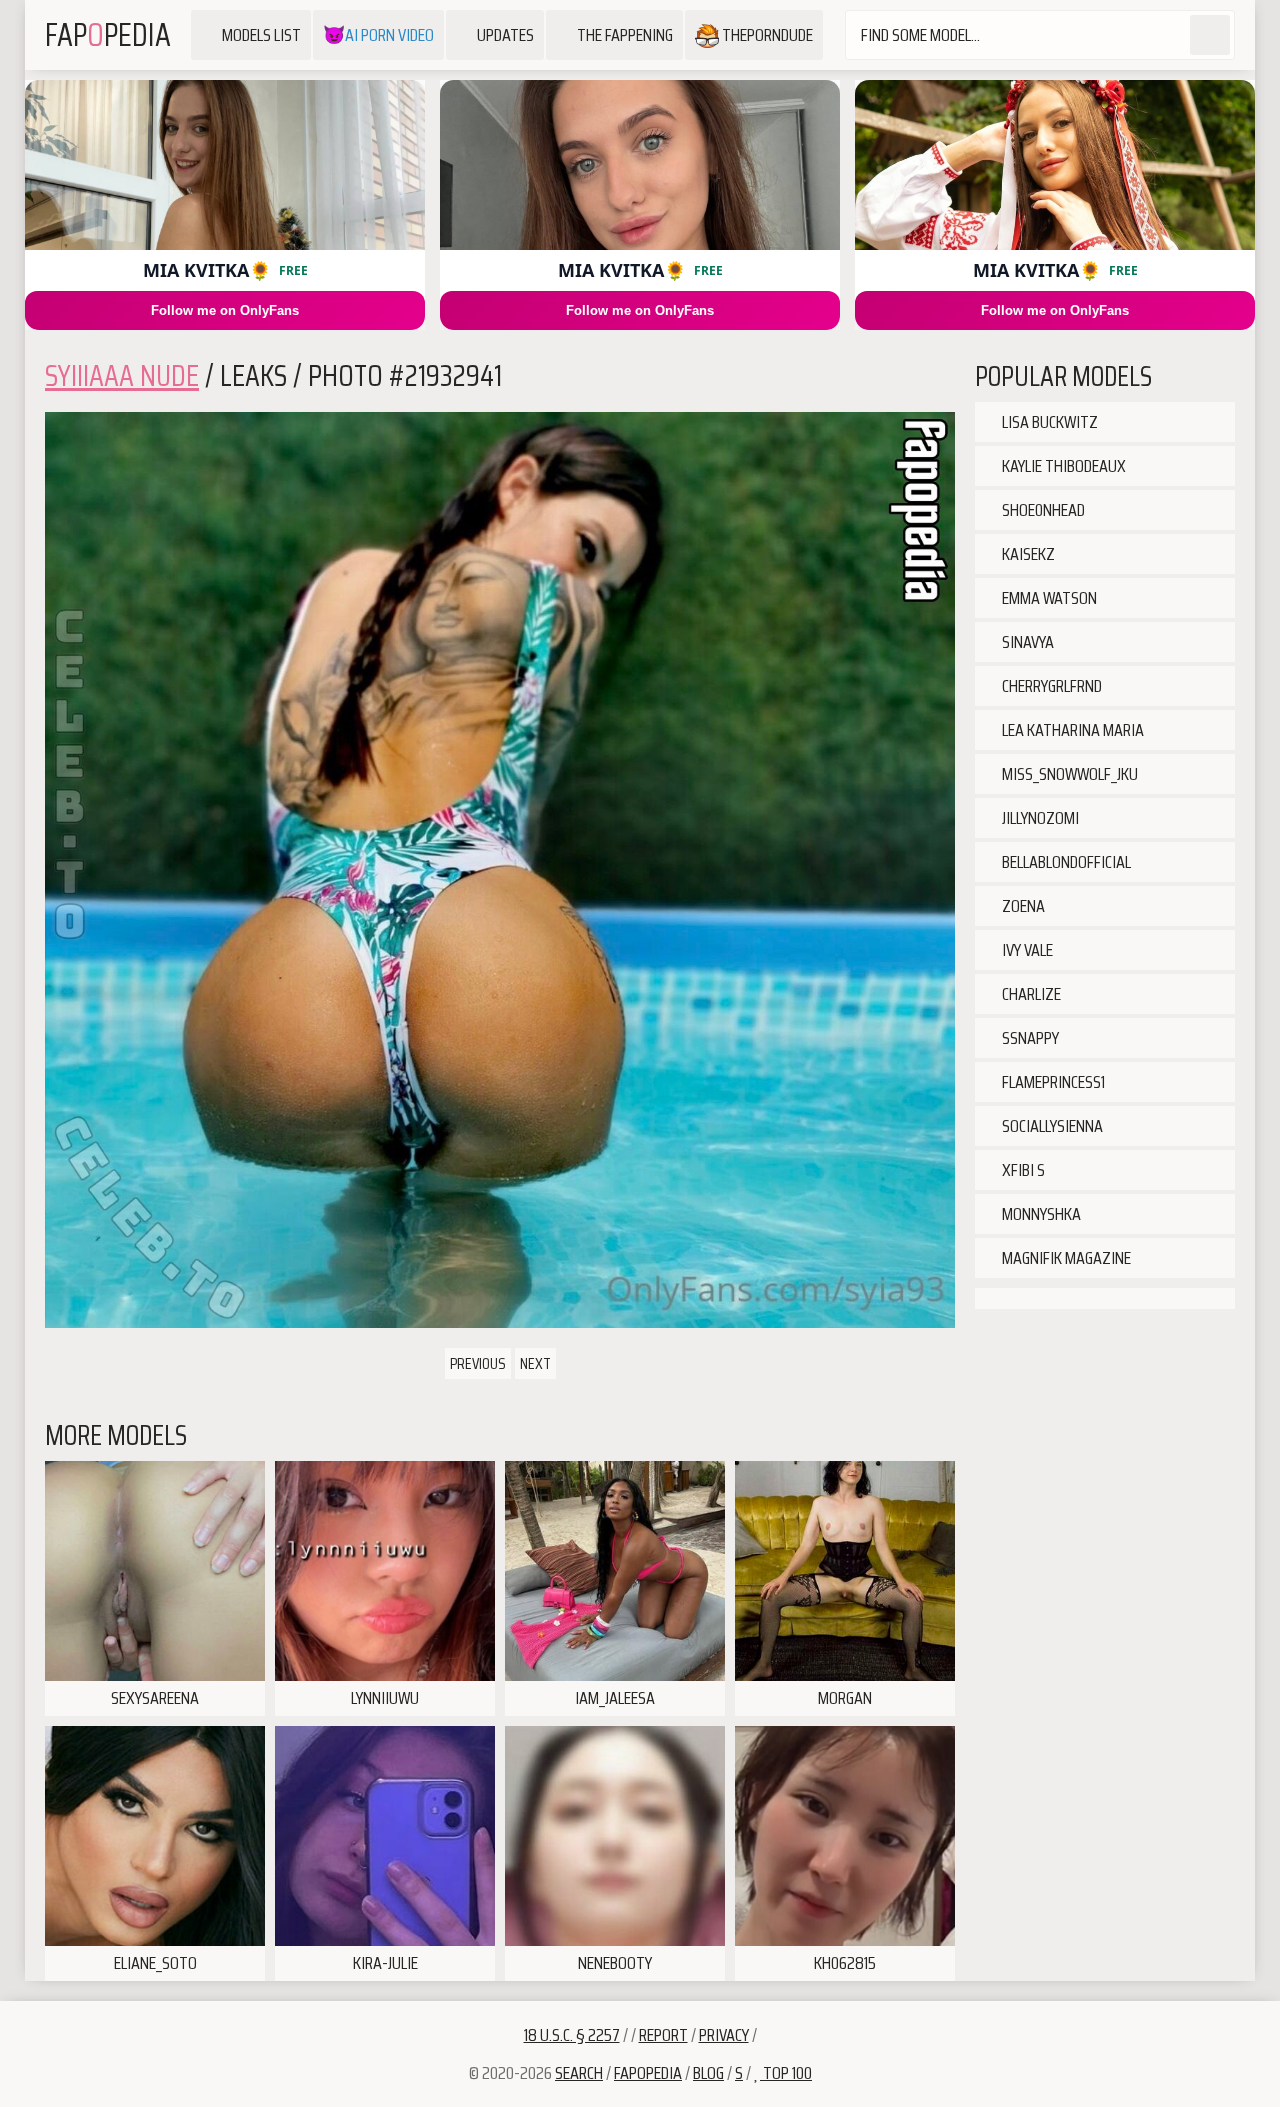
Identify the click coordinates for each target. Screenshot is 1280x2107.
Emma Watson (1048, 598)
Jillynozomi (1039, 818)
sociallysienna (1051, 1126)
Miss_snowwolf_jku (1068, 774)
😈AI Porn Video (378, 35)
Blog (708, 2073)
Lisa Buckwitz (1048, 422)
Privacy (724, 2035)
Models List (261, 35)
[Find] (1210, 35)
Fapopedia (648, 2073)
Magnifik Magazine (1065, 1258)
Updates (505, 35)
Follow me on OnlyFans (225, 310)
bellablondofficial (1065, 862)
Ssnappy (1029, 1038)
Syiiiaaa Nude (122, 375)
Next (535, 1363)
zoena (1022, 906)
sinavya (1026, 642)
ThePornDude (766, 35)
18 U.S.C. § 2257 (572, 2035)
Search (579, 2073)
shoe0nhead (1042, 510)
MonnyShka (1040, 1214)
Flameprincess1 (1052, 1082)
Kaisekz (1027, 554)
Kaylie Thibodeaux (1062, 466)
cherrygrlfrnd (1050, 686)
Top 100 (786, 2073)
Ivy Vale (1026, 950)
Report (663, 2035)
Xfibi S (1022, 1170)
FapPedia (108, 35)
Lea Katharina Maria (1071, 730)
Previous (478, 1363)
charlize (1030, 994)
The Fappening (625, 35)
